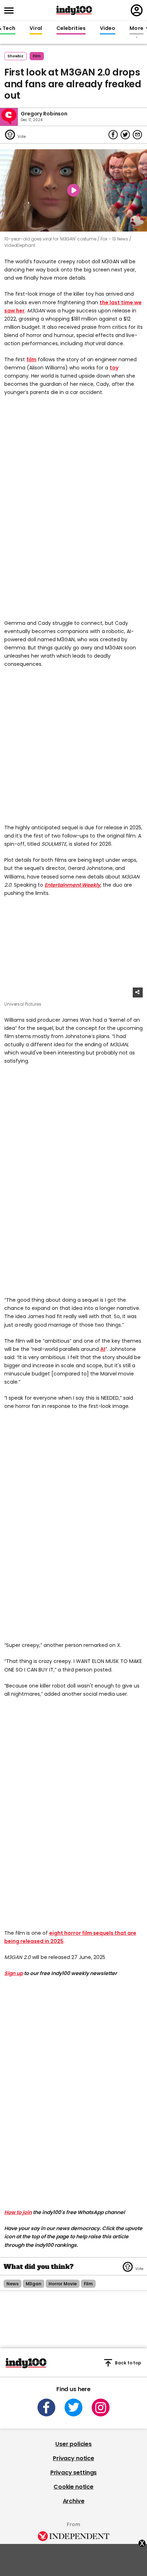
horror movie (63, 2284)
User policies (73, 2444)
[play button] (73, 191)
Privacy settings (73, 2473)
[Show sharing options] (138, 992)
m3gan (34, 2284)
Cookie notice (73, 2487)
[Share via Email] (137, 135)
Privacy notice (73, 2458)
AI (103, 1349)
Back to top (128, 2363)
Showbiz (16, 56)
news (12, 2284)
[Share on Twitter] (125, 135)
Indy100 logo (74, 10)
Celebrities (71, 28)
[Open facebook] (46, 2407)
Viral (36, 28)
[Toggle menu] (11, 11)
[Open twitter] (73, 2407)
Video (108, 28)
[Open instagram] (101, 2407)
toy (114, 368)
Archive (74, 2501)
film (37, 56)
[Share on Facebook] (113, 135)
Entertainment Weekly (72, 885)
